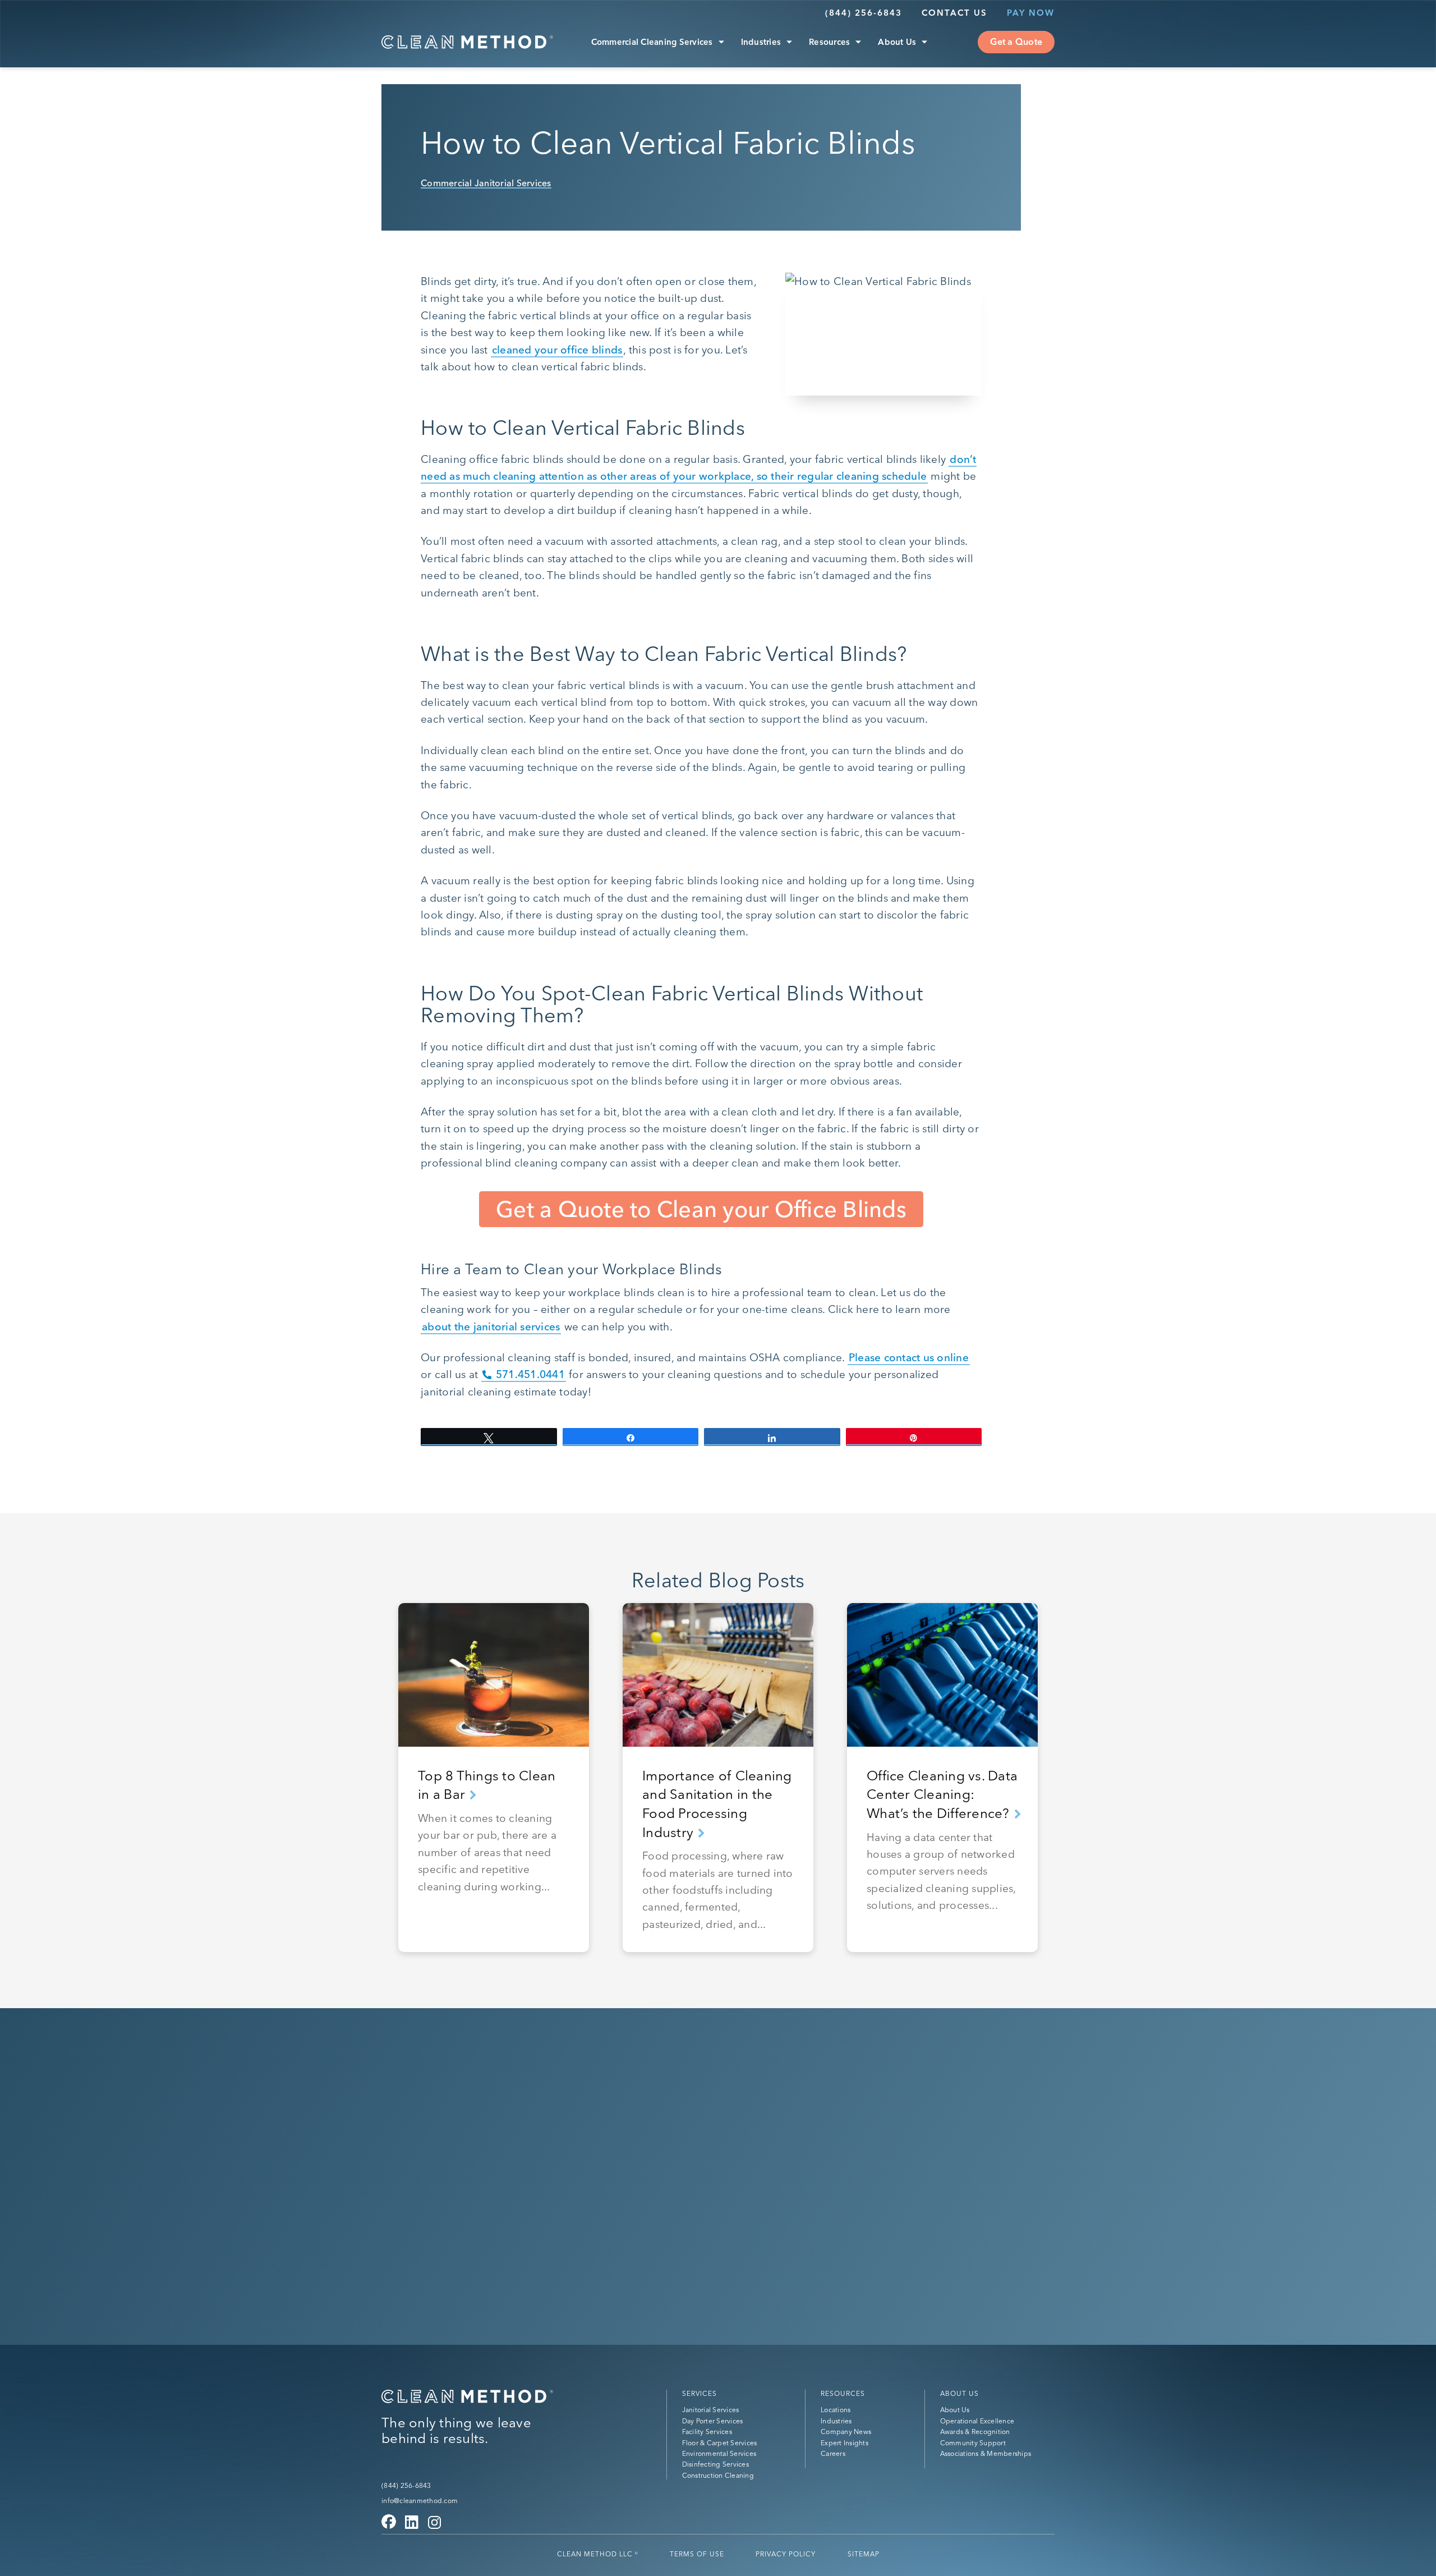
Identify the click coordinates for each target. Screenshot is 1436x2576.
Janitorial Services (711, 2410)
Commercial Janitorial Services (486, 183)
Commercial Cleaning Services (652, 42)
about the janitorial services (491, 1326)
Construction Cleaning (718, 2475)
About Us (897, 42)
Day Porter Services (713, 2421)
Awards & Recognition (975, 2432)
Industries (761, 42)
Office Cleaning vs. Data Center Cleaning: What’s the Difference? (942, 1794)
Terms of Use (697, 2554)
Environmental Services (719, 2453)
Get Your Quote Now (467, 2194)
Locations (836, 2410)
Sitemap (864, 2554)
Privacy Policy (786, 2554)
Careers (833, 2453)
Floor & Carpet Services (720, 2443)
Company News (846, 2432)
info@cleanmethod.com (420, 2501)
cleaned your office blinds (557, 350)
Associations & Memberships (986, 2453)
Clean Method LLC (598, 2554)
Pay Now (1031, 13)
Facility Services (707, 2432)
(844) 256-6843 (864, 13)
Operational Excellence (977, 2421)
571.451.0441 (530, 1374)
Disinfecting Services (715, 2464)
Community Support (973, 2443)
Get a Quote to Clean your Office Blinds (701, 1209)
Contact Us (954, 13)
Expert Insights (844, 2443)
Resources (829, 42)
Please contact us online (909, 1357)
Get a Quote (1016, 42)
